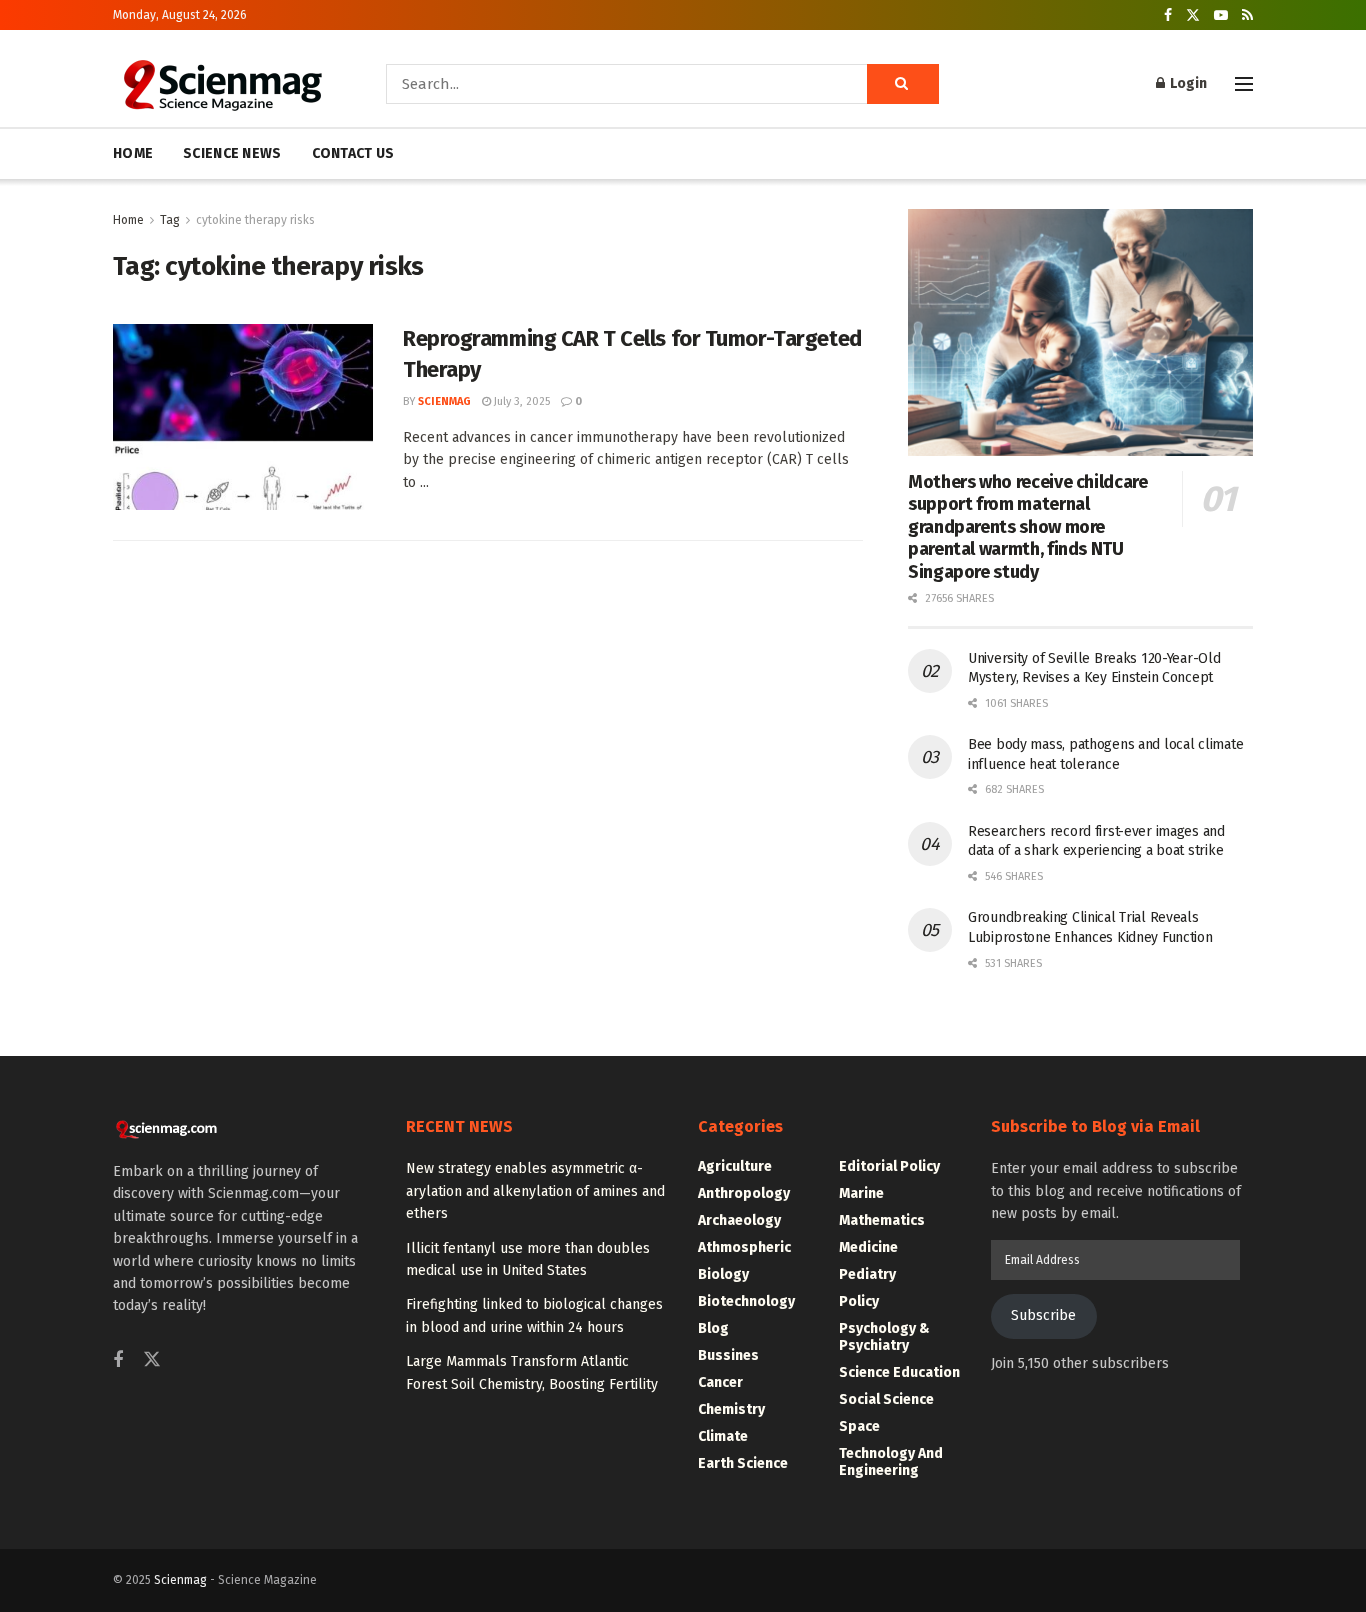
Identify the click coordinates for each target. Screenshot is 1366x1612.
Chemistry (731, 1409)
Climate (723, 1436)
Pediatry (867, 1274)
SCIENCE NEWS (232, 153)
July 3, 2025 (520, 401)
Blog (713, 1328)
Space (859, 1426)
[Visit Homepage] (221, 84)
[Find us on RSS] (1247, 15)
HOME (133, 153)
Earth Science (743, 1463)
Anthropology (744, 1193)
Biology (723, 1274)
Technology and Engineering (891, 1462)
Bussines (728, 1355)
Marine (861, 1193)
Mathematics (882, 1220)
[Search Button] (903, 84)
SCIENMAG (444, 401)
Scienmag (180, 1580)
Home (128, 220)
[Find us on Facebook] (1168, 15)
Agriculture (735, 1166)
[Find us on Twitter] (1193, 15)
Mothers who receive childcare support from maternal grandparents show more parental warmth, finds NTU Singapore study (1028, 527)
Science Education (899, 1372)
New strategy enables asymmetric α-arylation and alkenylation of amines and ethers (535, 1191)
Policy (859, 1301)
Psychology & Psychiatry (884, 1337)
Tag (170, 220)
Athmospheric (744, 1247)
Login (1187, 83)
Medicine (868, 1247)
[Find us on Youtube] (1221, 15)
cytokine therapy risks (255, 220)
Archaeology (739, 1220)
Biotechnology (746, 1301)
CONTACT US (353, 153)
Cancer (720, 1382)
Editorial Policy (889, 1166)
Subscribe (1043, 1315)
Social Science (886, 1399)
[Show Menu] (1244, 84)
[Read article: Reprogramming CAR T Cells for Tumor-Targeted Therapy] (243, 417)
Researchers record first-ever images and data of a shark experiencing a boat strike (1096, 841)
